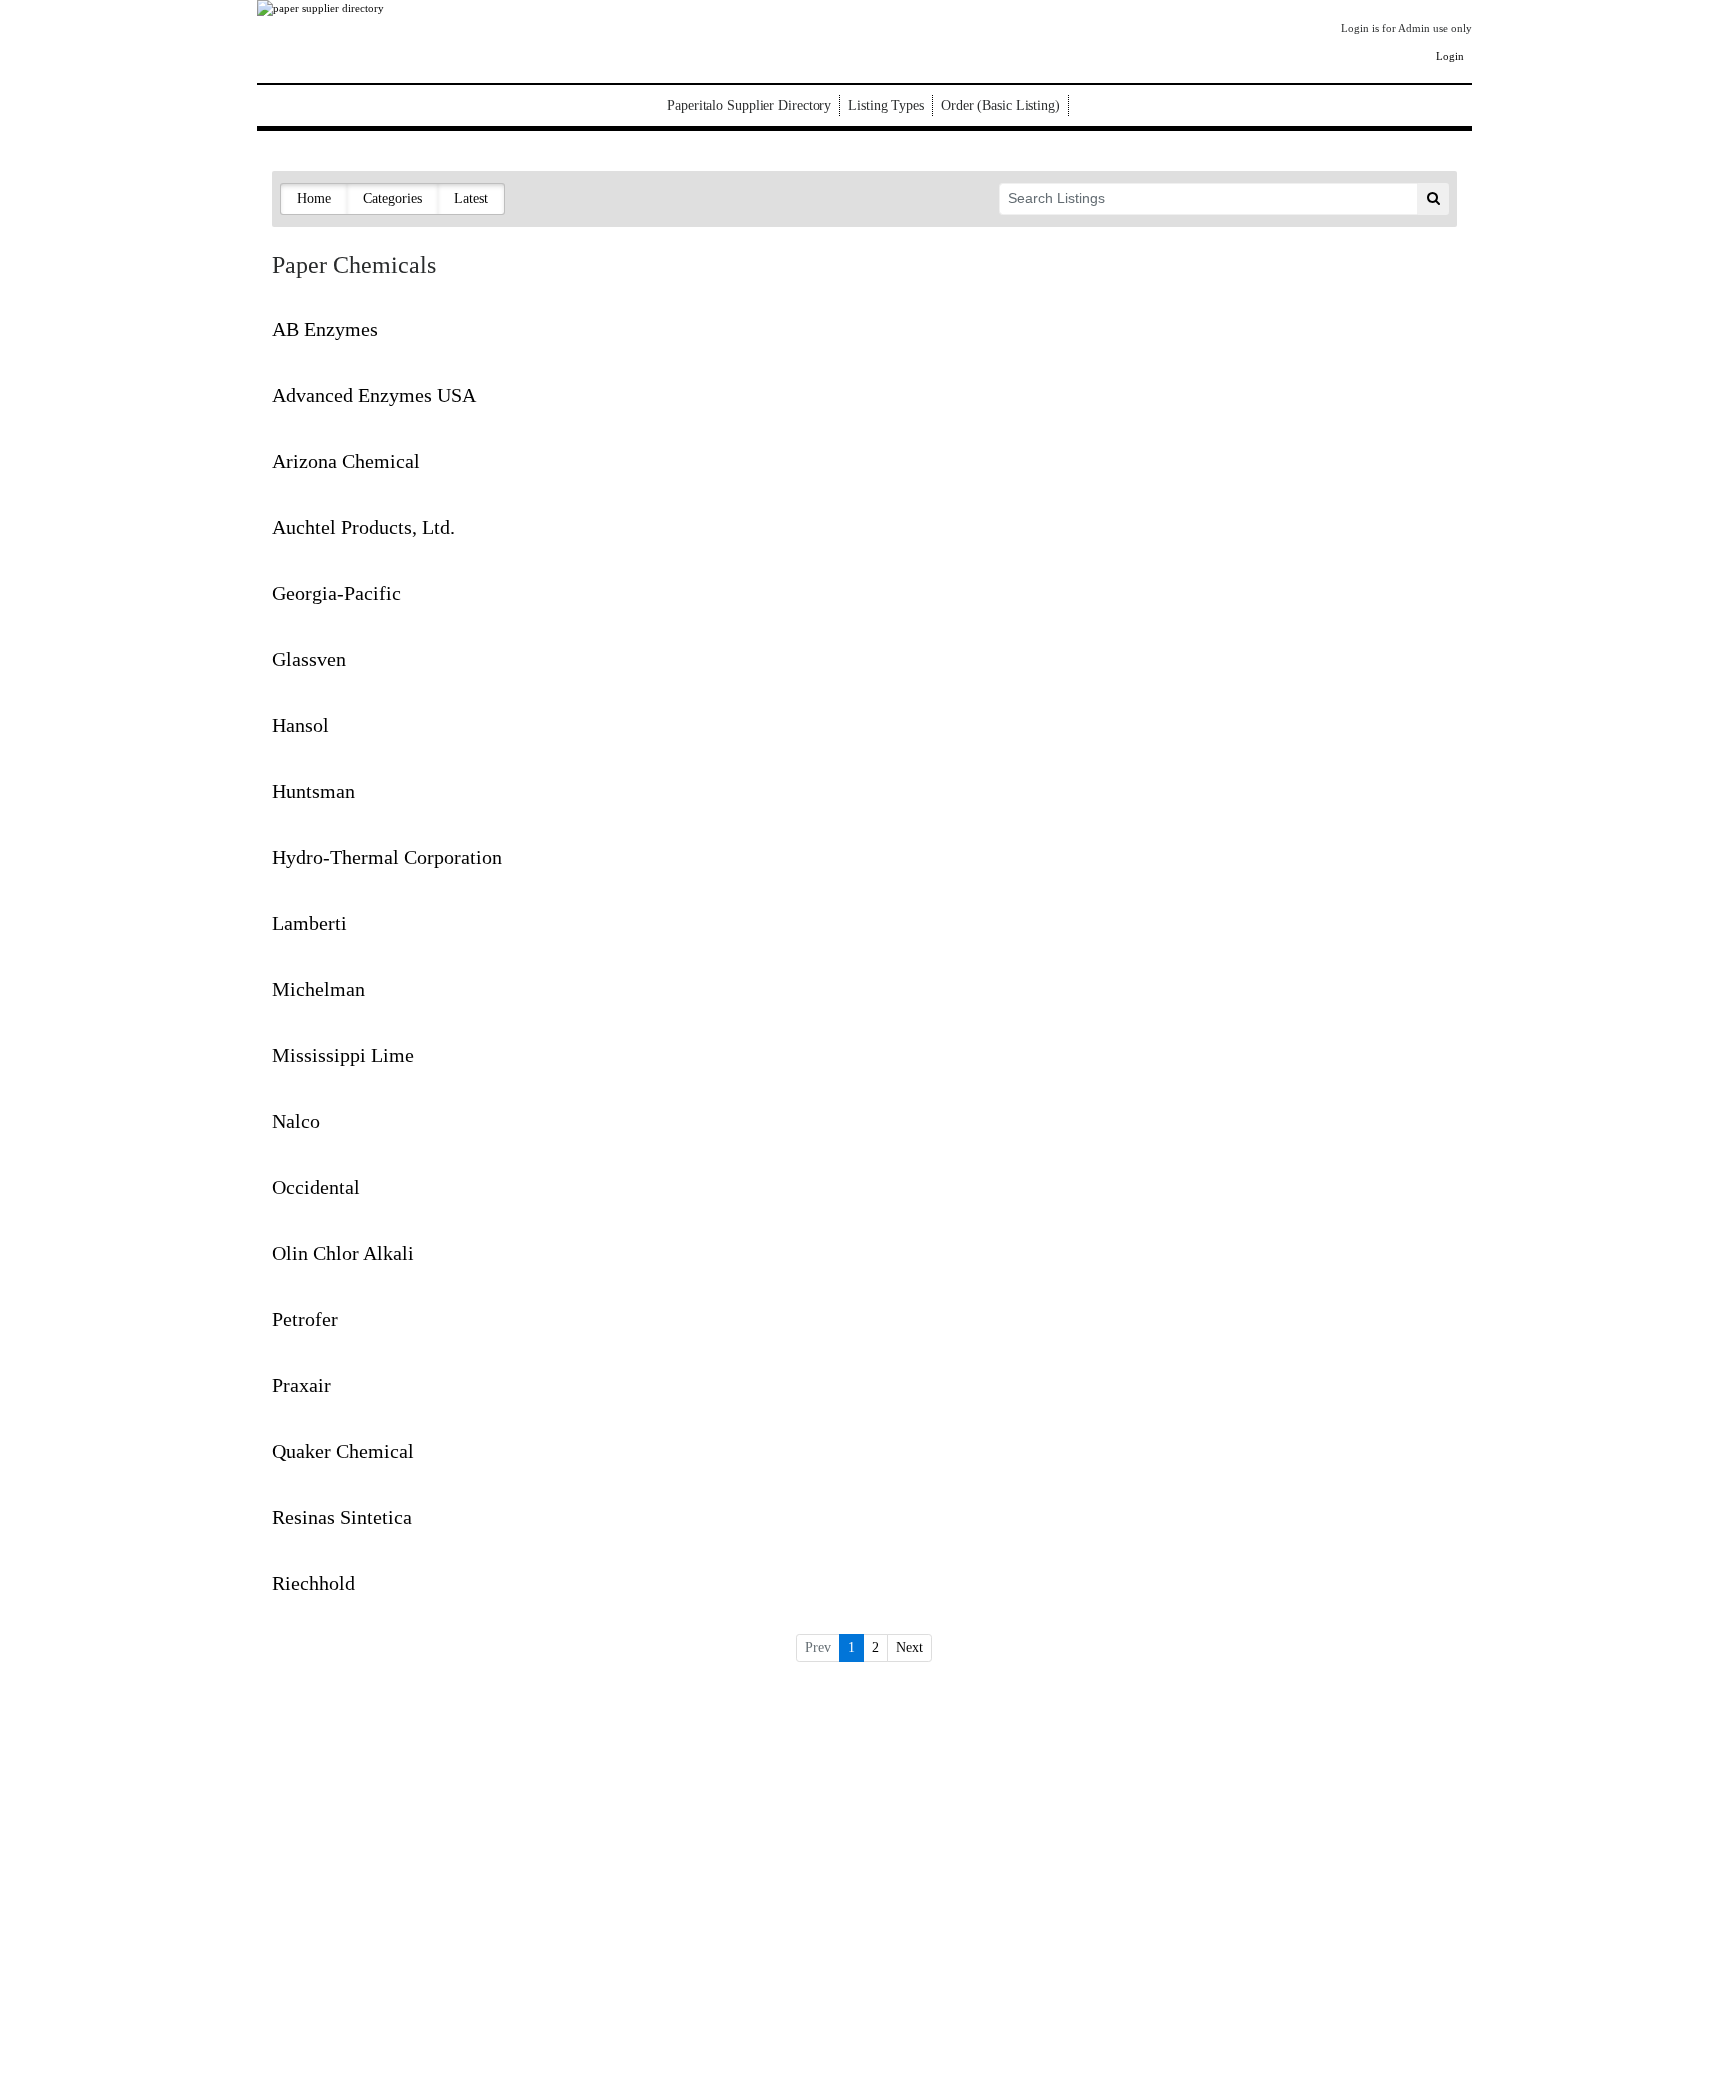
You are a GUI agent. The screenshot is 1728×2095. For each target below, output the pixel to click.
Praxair (301, 1385)
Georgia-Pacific (336, 593)
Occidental (316, 1187)
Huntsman (313, 791)
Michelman (318, 989)
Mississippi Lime (343, 1055)
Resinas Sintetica (342, 1517)
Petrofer (305, 1319)
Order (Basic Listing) (1000, 105)
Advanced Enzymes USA (374, 395)
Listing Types (886, 105)
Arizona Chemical (346, 461)
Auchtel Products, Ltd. (363, 527)
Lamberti (309, 923)
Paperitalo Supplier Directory (749, 105)
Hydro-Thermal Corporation (387, 857)
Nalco (296, 1121)
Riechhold (313, 1583)
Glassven (309, 659)
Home (314, 198)
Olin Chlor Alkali (343, 1253)
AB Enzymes (325, 329)
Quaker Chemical (343, 1451)
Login (1450, 56)
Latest (471, 198)
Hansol (300, 725)
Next (909, 1647)
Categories (392, 198)
